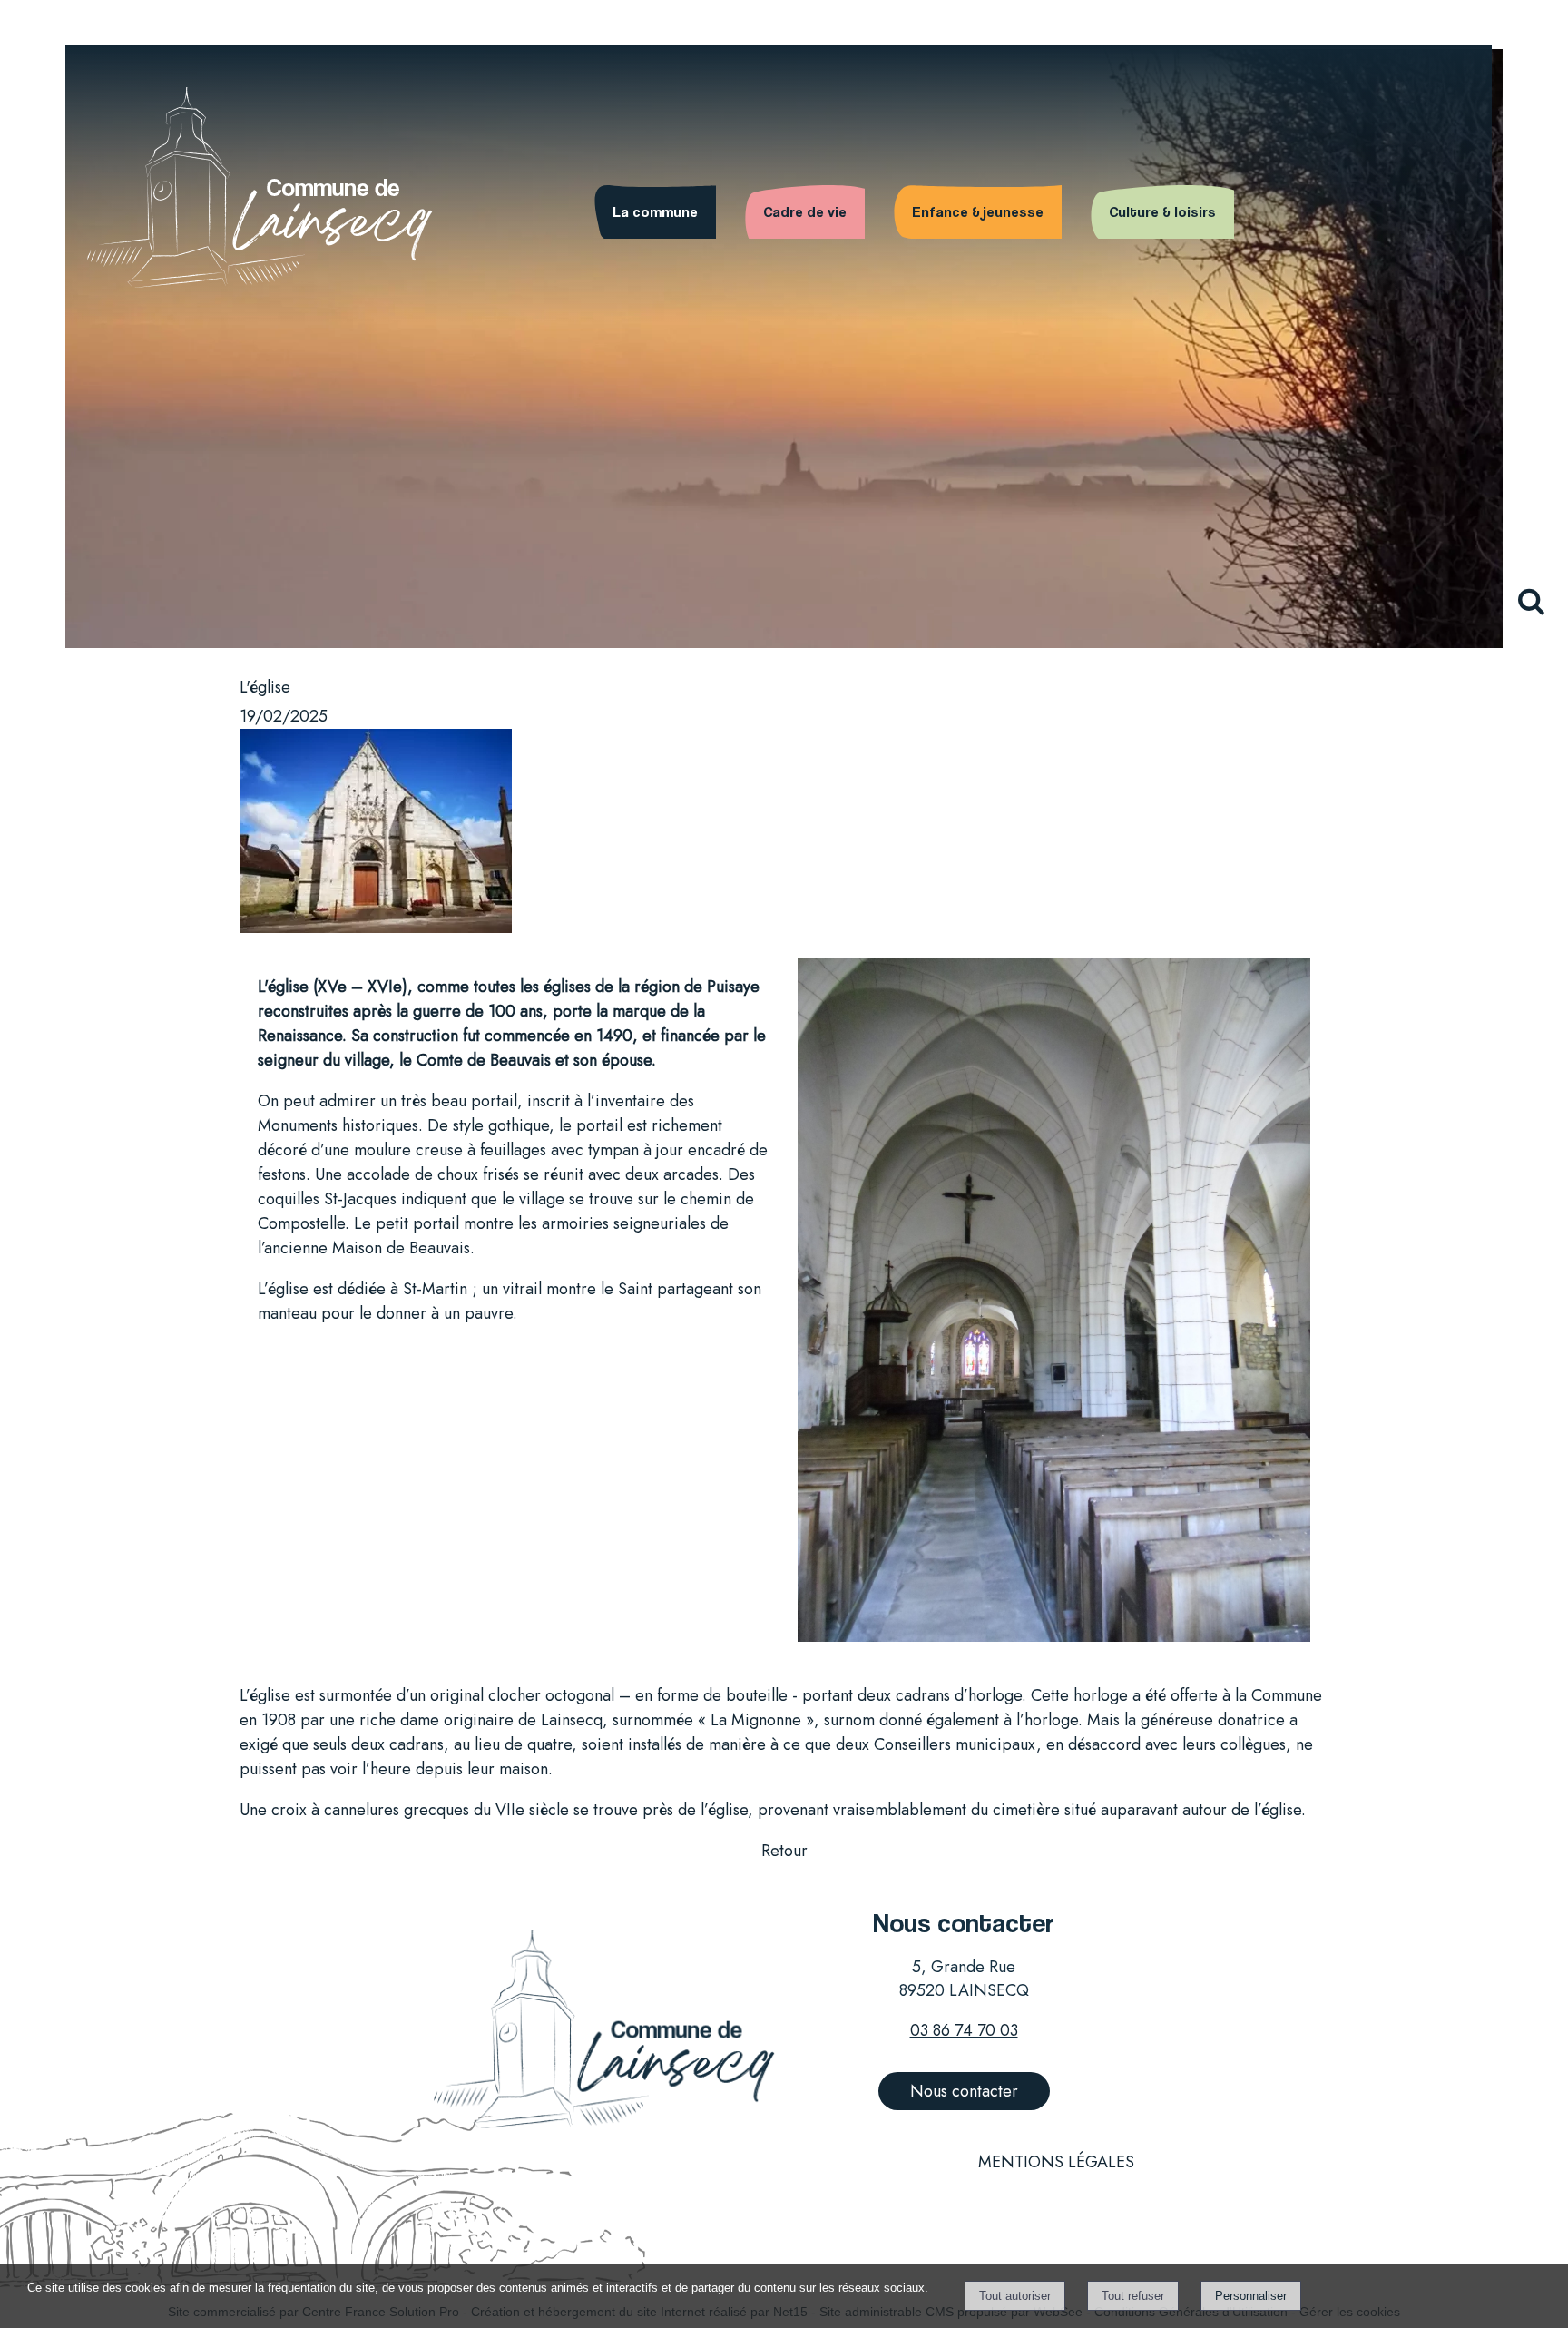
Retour (784, 1851)
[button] (1539, 611)
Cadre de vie (805, 212)
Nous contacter (964, 2091)
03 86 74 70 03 (964, 2030)
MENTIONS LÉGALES (1056, 2162)
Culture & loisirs (1162, 212)
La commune (655, 212)
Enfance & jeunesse (978, 212)
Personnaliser (1251, 2296)
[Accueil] (784, 158)
